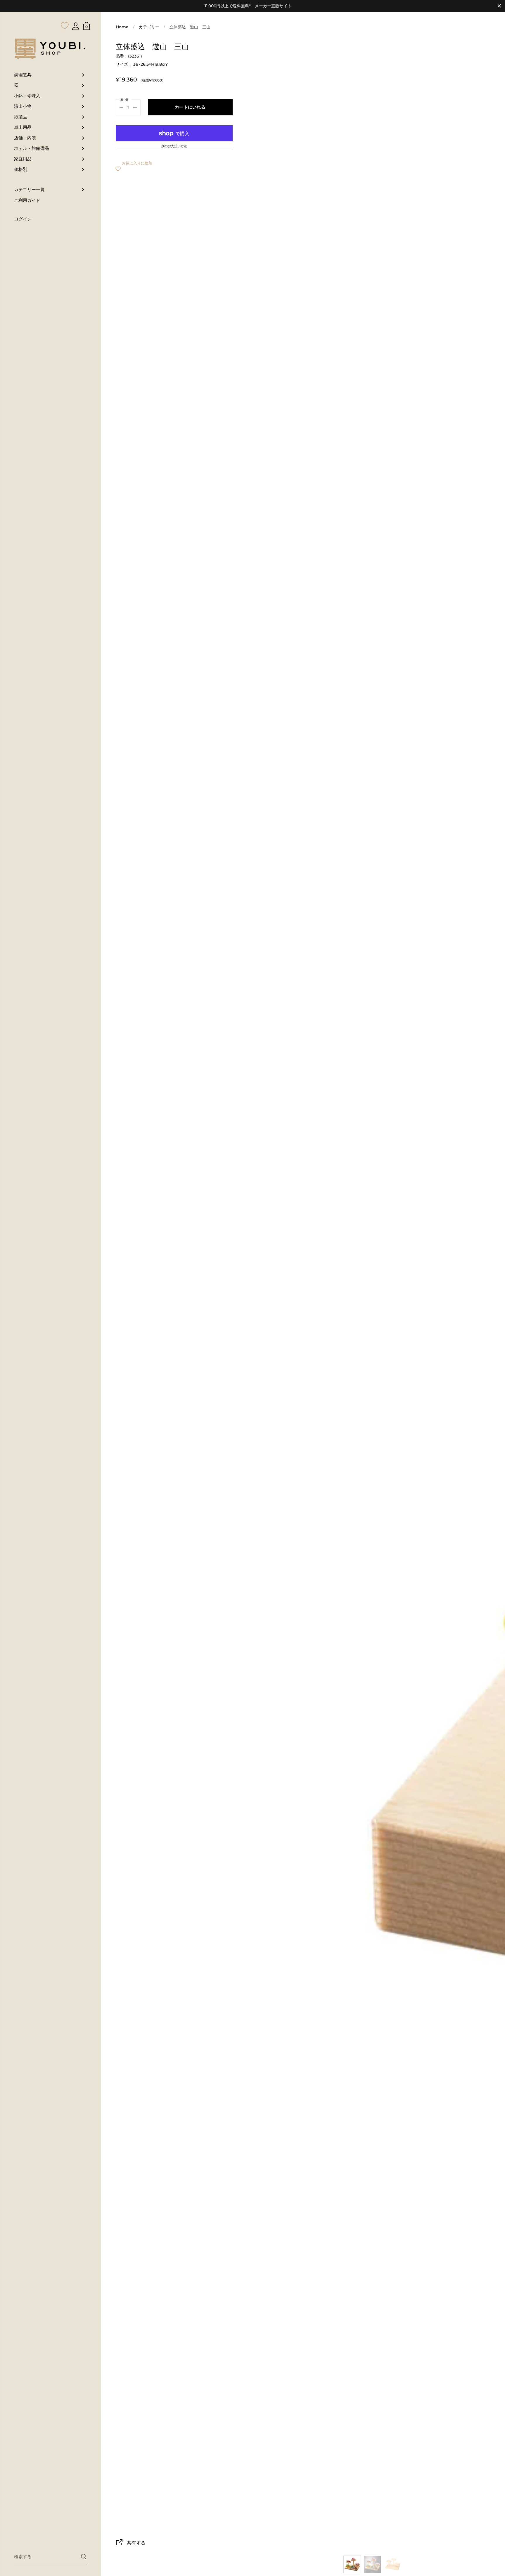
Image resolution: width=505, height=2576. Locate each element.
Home (122, 27)
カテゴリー (149, 27)
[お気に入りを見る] (65, 14)
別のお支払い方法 (174, 146)
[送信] (84, 2557)
